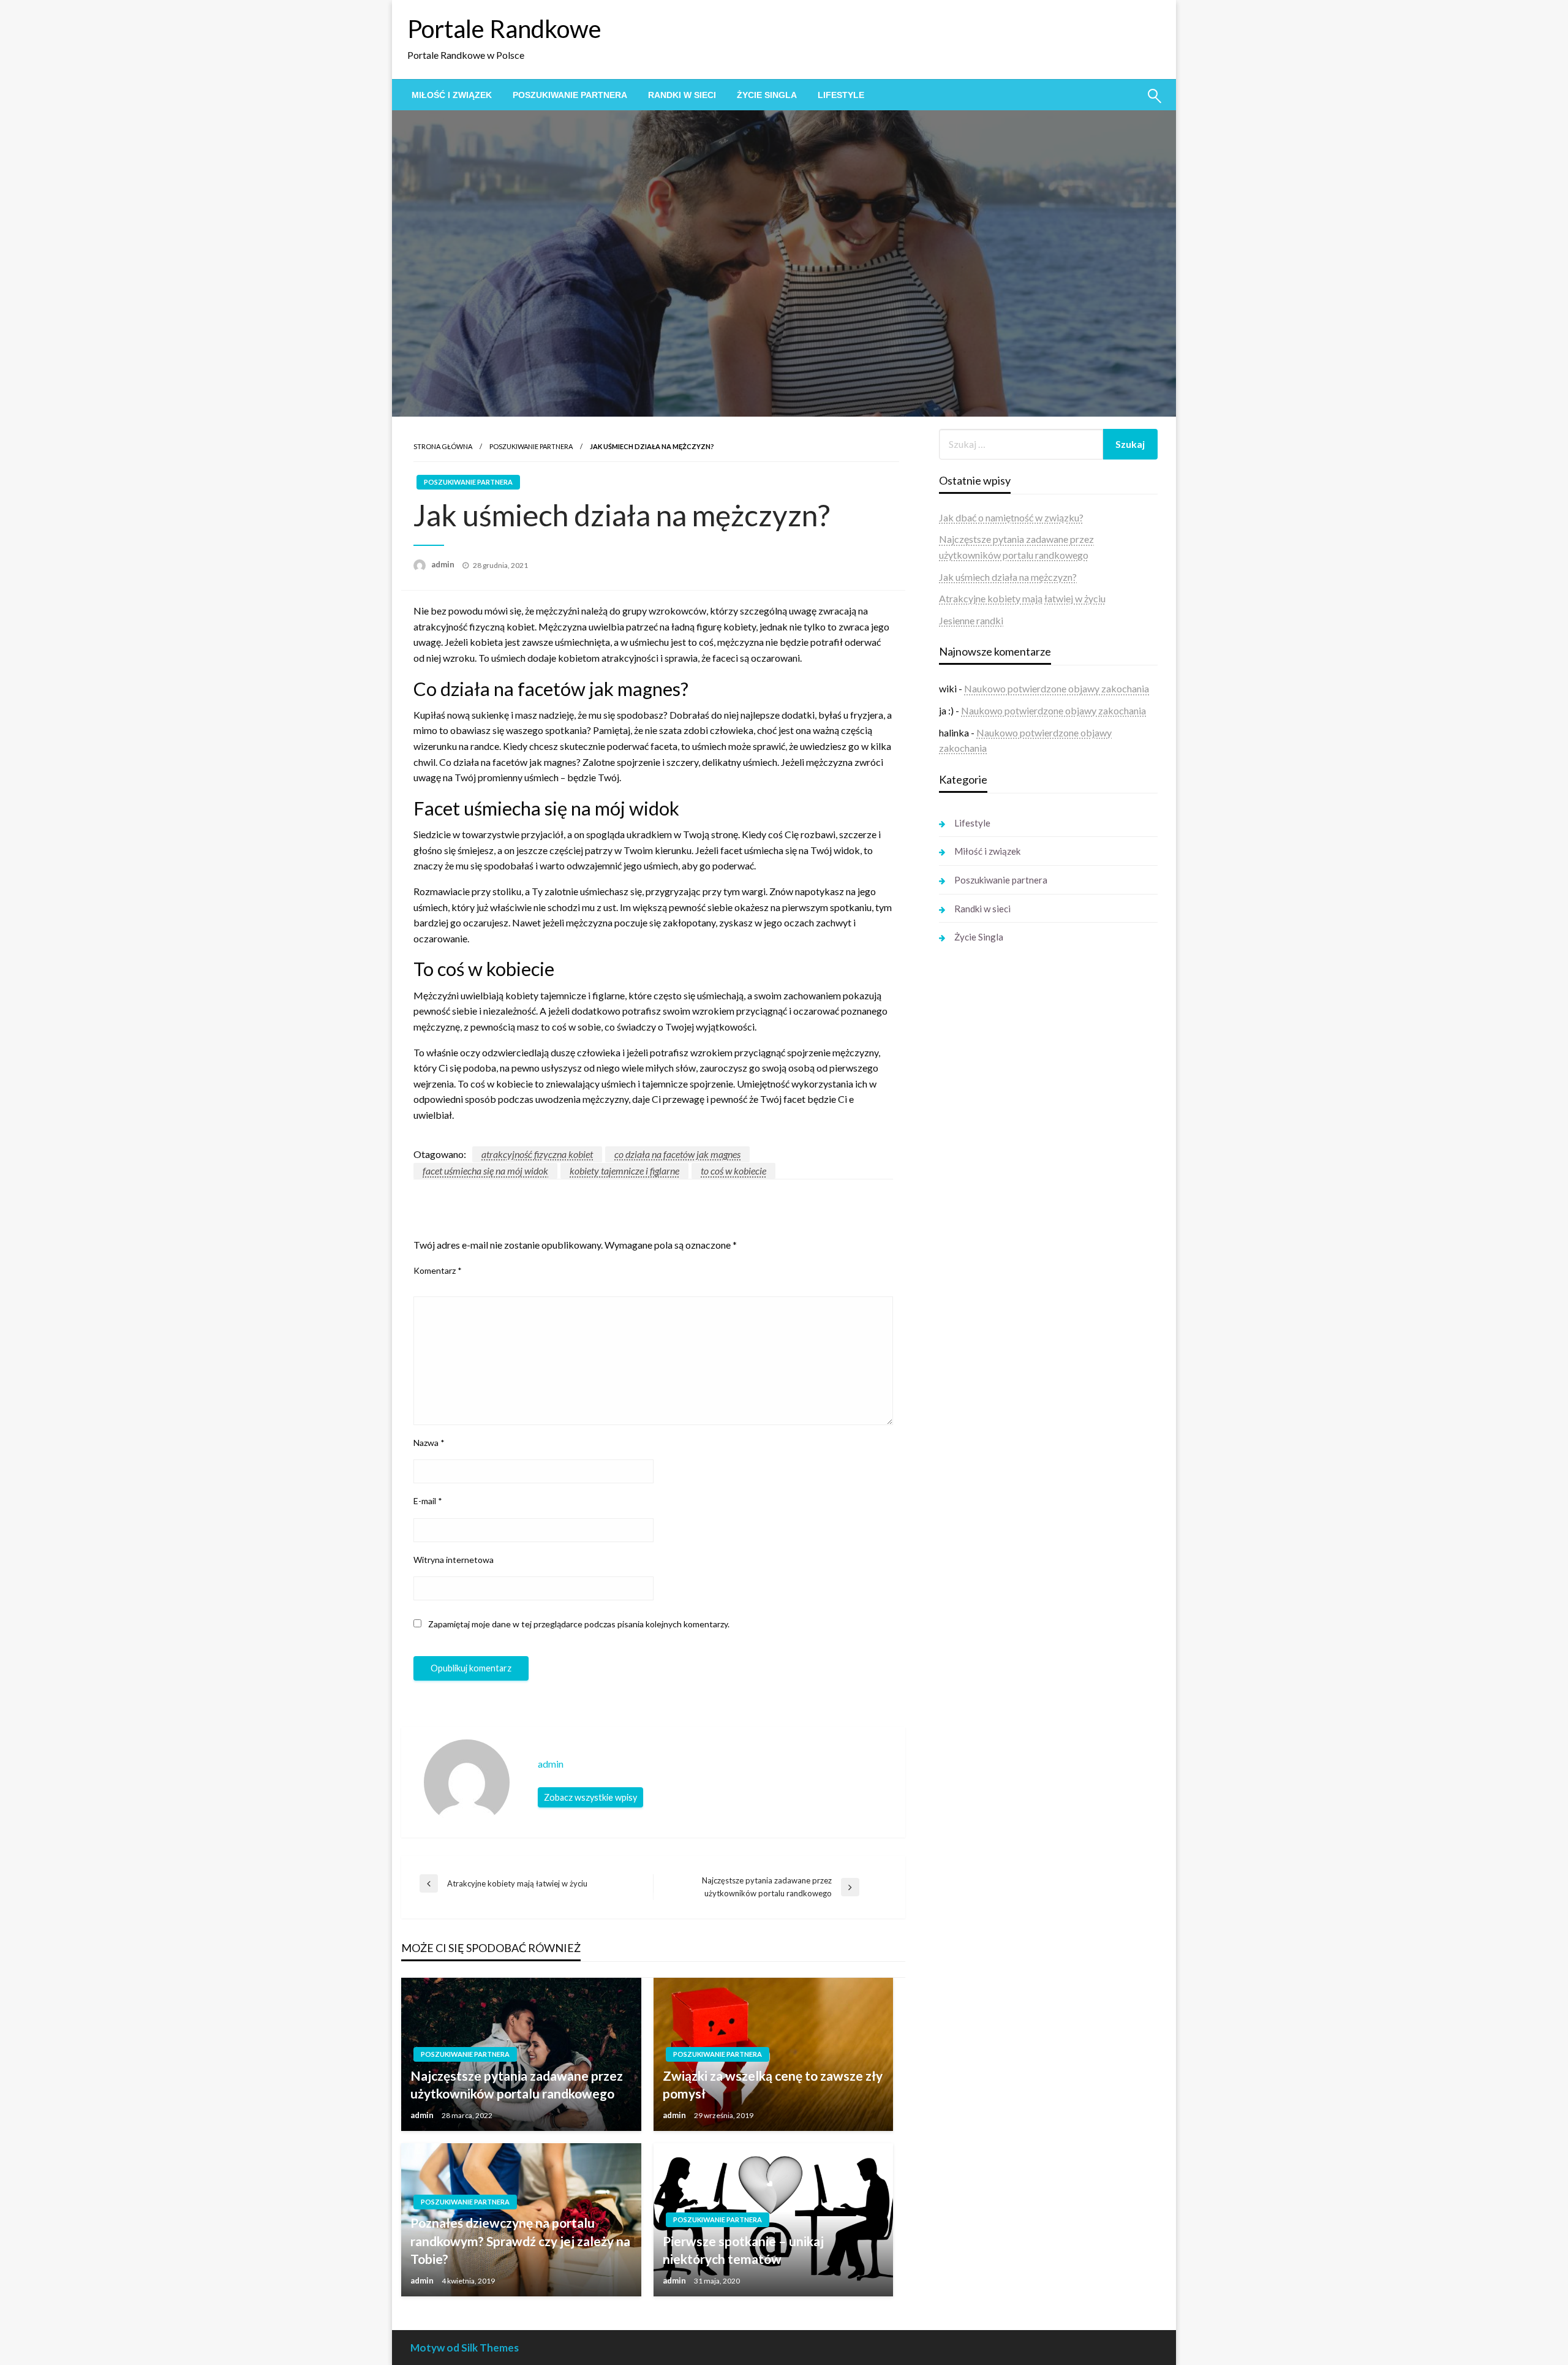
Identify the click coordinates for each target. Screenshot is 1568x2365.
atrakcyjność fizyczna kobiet (537, 1154)
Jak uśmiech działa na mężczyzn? (1008, 577)
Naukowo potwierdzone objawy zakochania (1057, 688)
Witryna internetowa (454, 1560)
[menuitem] (452, 95)
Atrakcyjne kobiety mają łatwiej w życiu (1022, 598)
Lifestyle (841, 95)
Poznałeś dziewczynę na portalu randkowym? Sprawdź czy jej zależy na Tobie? (520, 2241)
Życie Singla (767, 95)
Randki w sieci (682, 95)
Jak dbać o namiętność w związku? (1011, 517)
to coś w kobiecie (733, 1171)
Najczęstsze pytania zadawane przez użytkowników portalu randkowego (517, 2084)
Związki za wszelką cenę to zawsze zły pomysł (773, 2084)
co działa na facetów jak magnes (677, 1154)
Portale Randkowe (504, 29)
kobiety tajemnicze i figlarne (624, 1171)
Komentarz (438, 1270)
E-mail (428, 1501)
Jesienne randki (971, 620)
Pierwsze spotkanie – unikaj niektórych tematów (743, 2250)
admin (444, 564)
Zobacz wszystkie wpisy (590, 1797)
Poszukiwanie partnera (570, 95)
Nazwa (429, 1443)
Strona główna (443, 446)
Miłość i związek (452, 95)
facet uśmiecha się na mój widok (485, 1171)
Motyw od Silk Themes (465, 2348)
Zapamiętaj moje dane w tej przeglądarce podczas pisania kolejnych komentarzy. (579, 1624)
